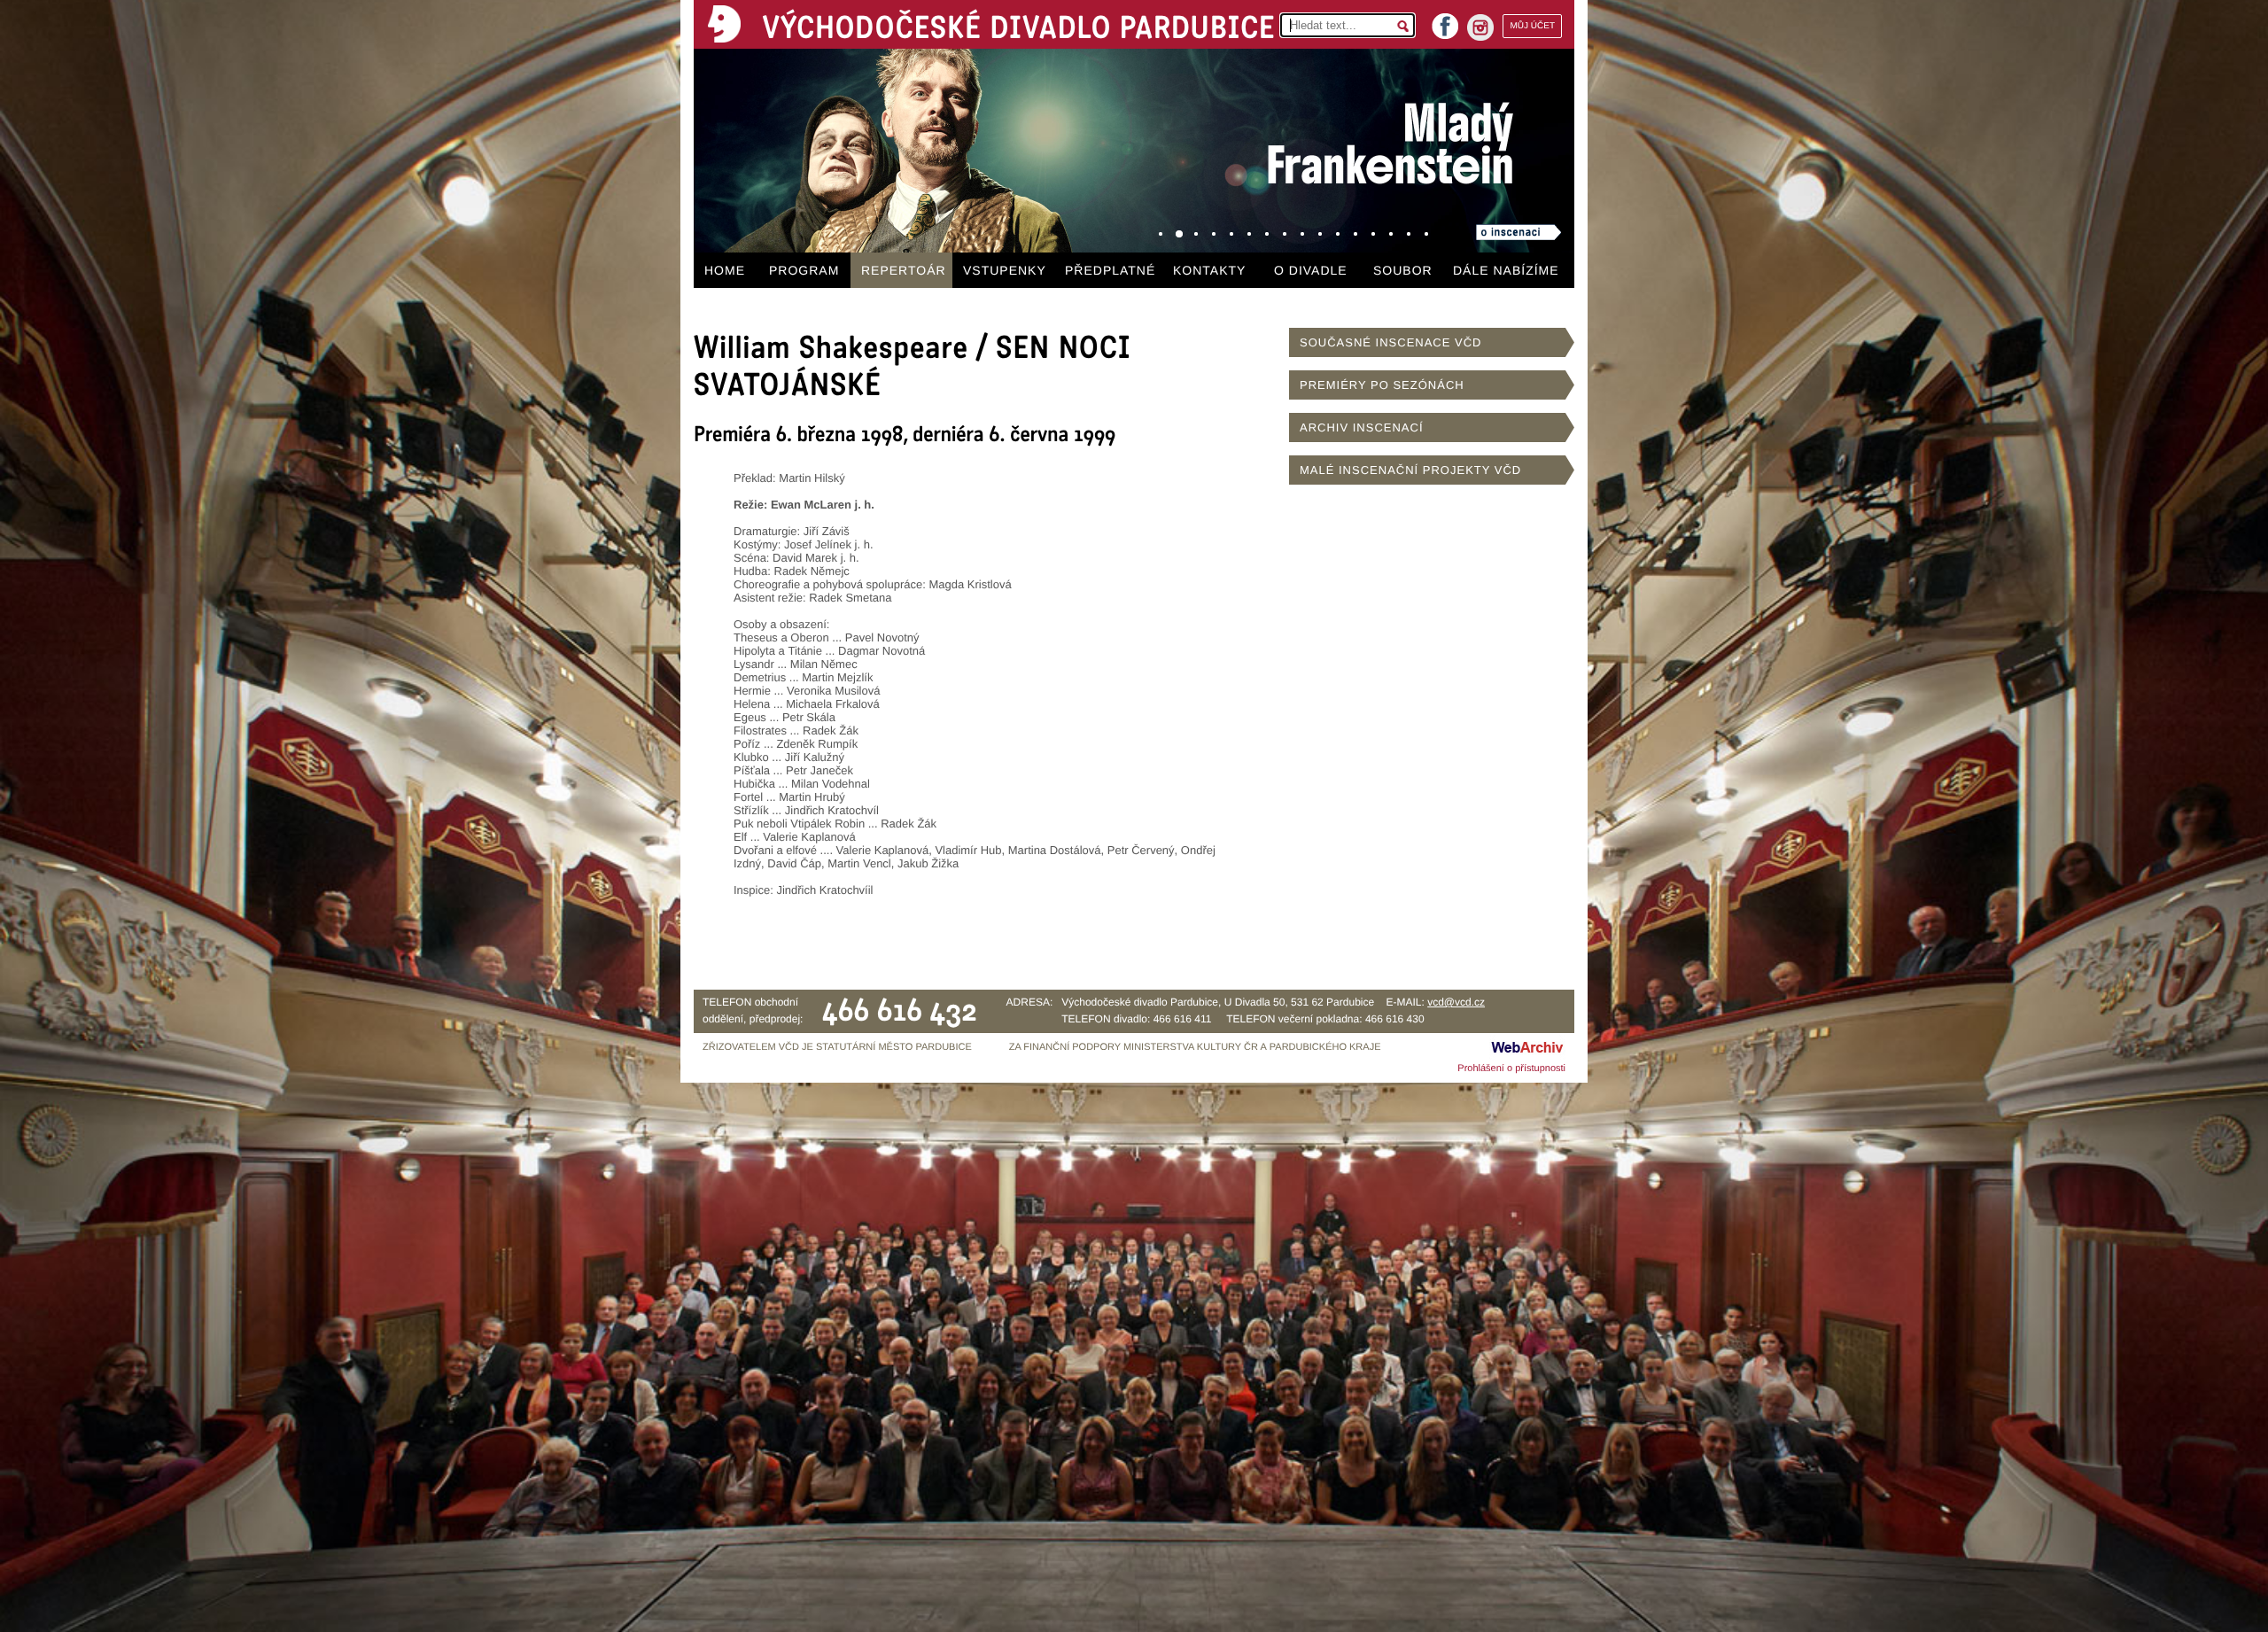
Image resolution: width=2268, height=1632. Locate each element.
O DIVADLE (1311, 270)
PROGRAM (804, 270)
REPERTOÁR (904, 270)
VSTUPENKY (1005, 270)
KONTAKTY (1209, 270)
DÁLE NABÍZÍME (1506, 270)
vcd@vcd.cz (1456, 1002)
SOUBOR (1403, 270)
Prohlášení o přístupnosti (1511, 1069)
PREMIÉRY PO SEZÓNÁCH (1382, 385)
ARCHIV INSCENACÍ (1362, 427)
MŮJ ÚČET (1532, 26)
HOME (725, 270)
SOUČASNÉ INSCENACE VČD (1390, 342)
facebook (1445, 21)
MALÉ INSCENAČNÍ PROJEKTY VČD (1410, 470)
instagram (1480, 27)
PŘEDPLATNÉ (1110, 270)
